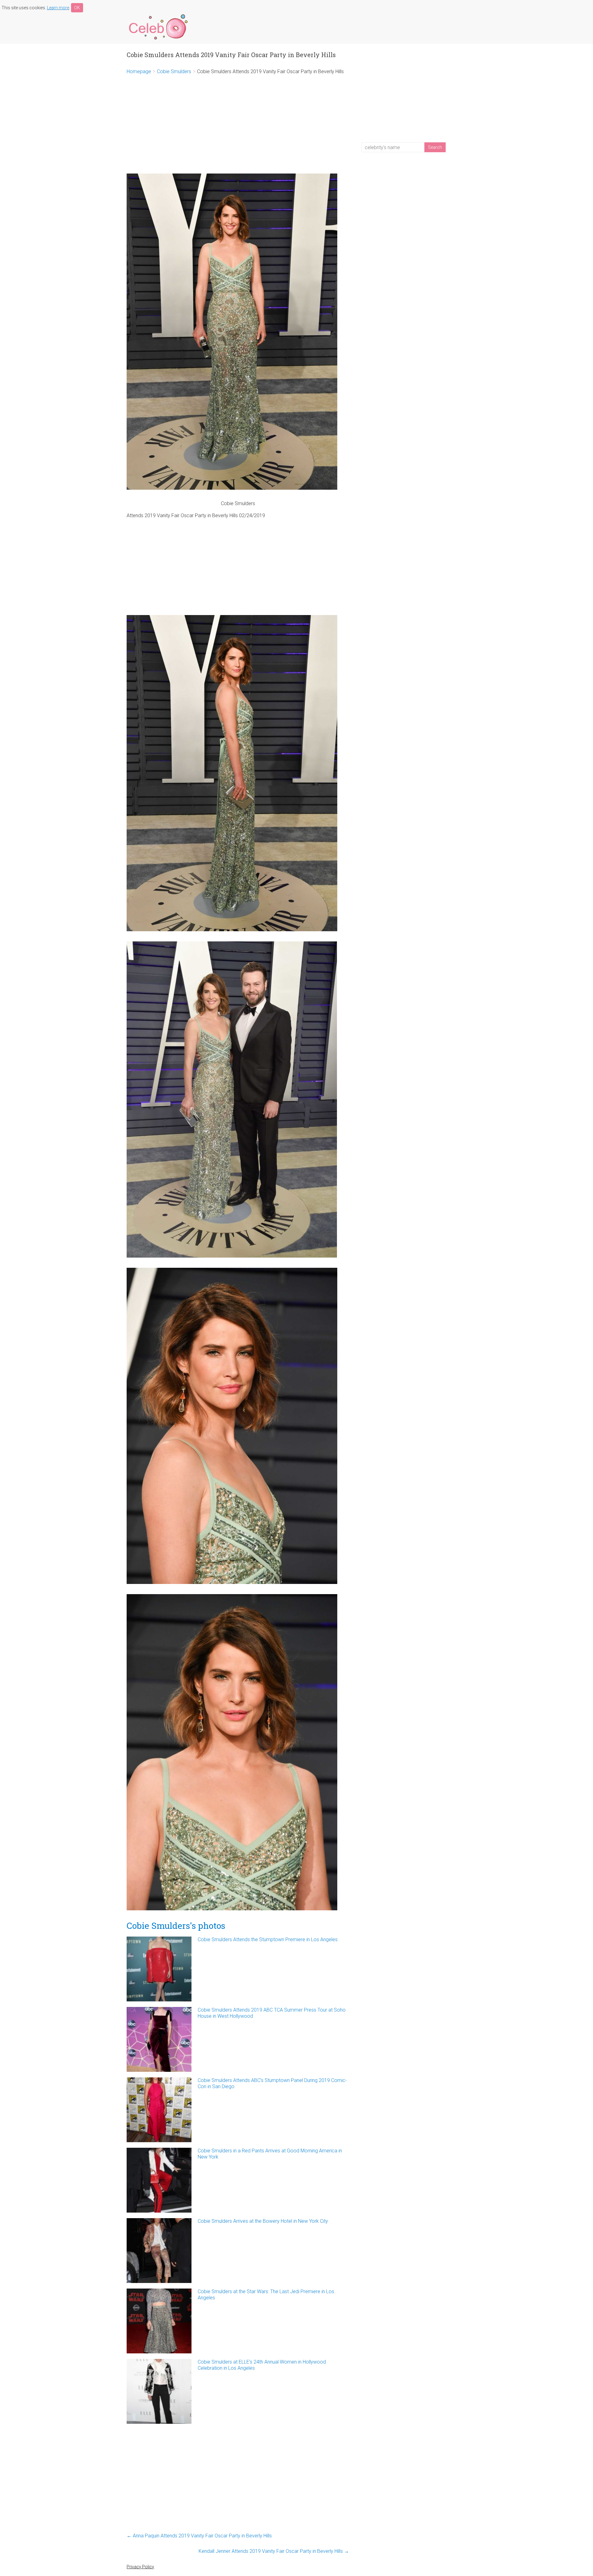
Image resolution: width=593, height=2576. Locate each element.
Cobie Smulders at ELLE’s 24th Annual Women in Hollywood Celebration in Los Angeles (262, 2365)
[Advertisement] (238, 124)
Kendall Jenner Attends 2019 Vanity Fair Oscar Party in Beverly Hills (274, 2551)
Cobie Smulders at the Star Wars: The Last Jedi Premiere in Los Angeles (266, 2295)
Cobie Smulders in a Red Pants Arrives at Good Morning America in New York (270, 2154)
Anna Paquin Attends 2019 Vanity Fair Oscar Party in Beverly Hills (199, 2536)
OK (77, 8)
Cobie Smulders (174, 71)
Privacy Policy (140, 2567)
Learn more (58, 8)
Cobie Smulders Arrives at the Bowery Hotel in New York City (263, 2221)
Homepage (139, 71)
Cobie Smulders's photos (176, 1926)
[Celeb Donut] (158, 15)
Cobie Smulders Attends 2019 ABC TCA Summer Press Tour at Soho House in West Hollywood (272, 2013)
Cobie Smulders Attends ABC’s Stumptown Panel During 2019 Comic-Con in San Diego (272, 2083)
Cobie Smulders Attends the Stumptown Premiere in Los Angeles (268, 1939)
